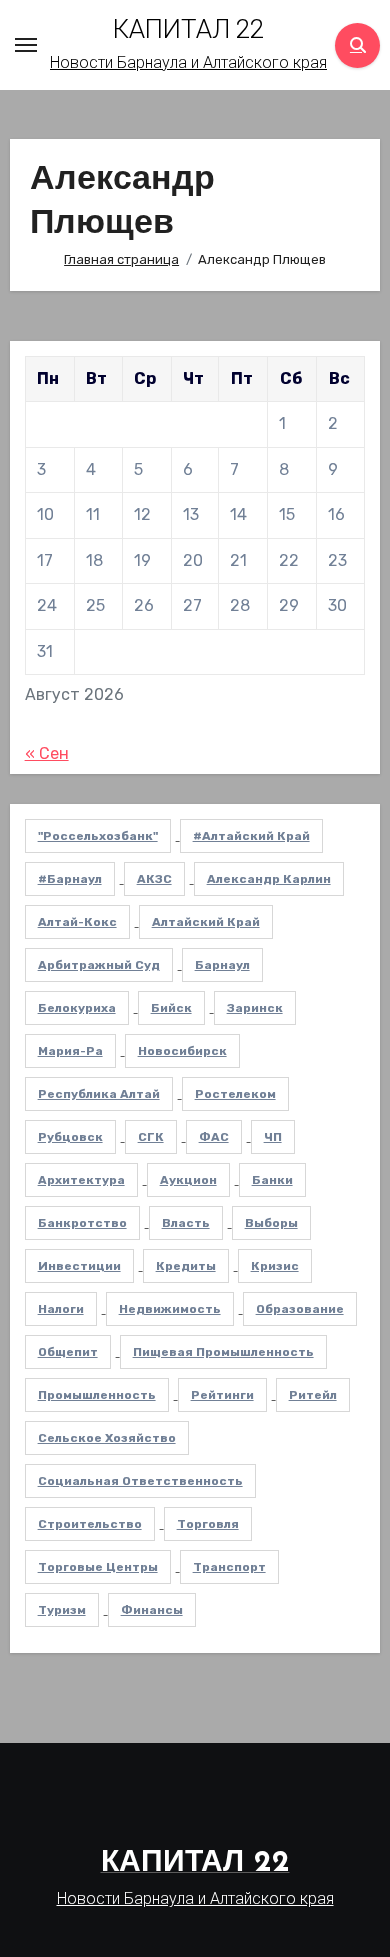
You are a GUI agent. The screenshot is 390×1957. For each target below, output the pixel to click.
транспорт (229, 1567)
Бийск (171, 1008)
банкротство (82, 1223)
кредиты (186, 1266)
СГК (151, 1137)
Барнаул (222, 965)
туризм (62, 1610)
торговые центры (98, 1567)
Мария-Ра (70, 1051)
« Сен (47, 753)
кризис (275, 1266)
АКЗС (154, 879)
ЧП (273, 1137)
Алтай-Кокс (77, 922)
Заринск (255, 1008)
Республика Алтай (99, 1094)
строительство (90, 1524)
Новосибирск (182, 1051)
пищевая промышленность (223, 1352)
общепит (68, 1352)
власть (186, 1223)
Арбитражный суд (99, 965)
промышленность (97, 1395)
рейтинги (222, 1395)
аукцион (188, 1180)
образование (300, 1309)
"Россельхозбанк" (98, 836)
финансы (152, 1610)
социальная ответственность (140, 1481)
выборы (271, 1223)
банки (272, 1180)
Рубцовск (70, 1137)
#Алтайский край (251, 836)
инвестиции (79, 1266)
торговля (208, 1524)
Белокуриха (77, 1008)
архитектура (81, 1180)
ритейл (313, 1395)
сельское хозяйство (107, 1438)
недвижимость (170, 1309)
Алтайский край (206, 922)
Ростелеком (235, 1094)
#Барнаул (70, 879)
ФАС (214, 1137)
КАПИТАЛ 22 (188, 29)
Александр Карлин (269, 879)
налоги (61, 1309)
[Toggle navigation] (26, 45)
